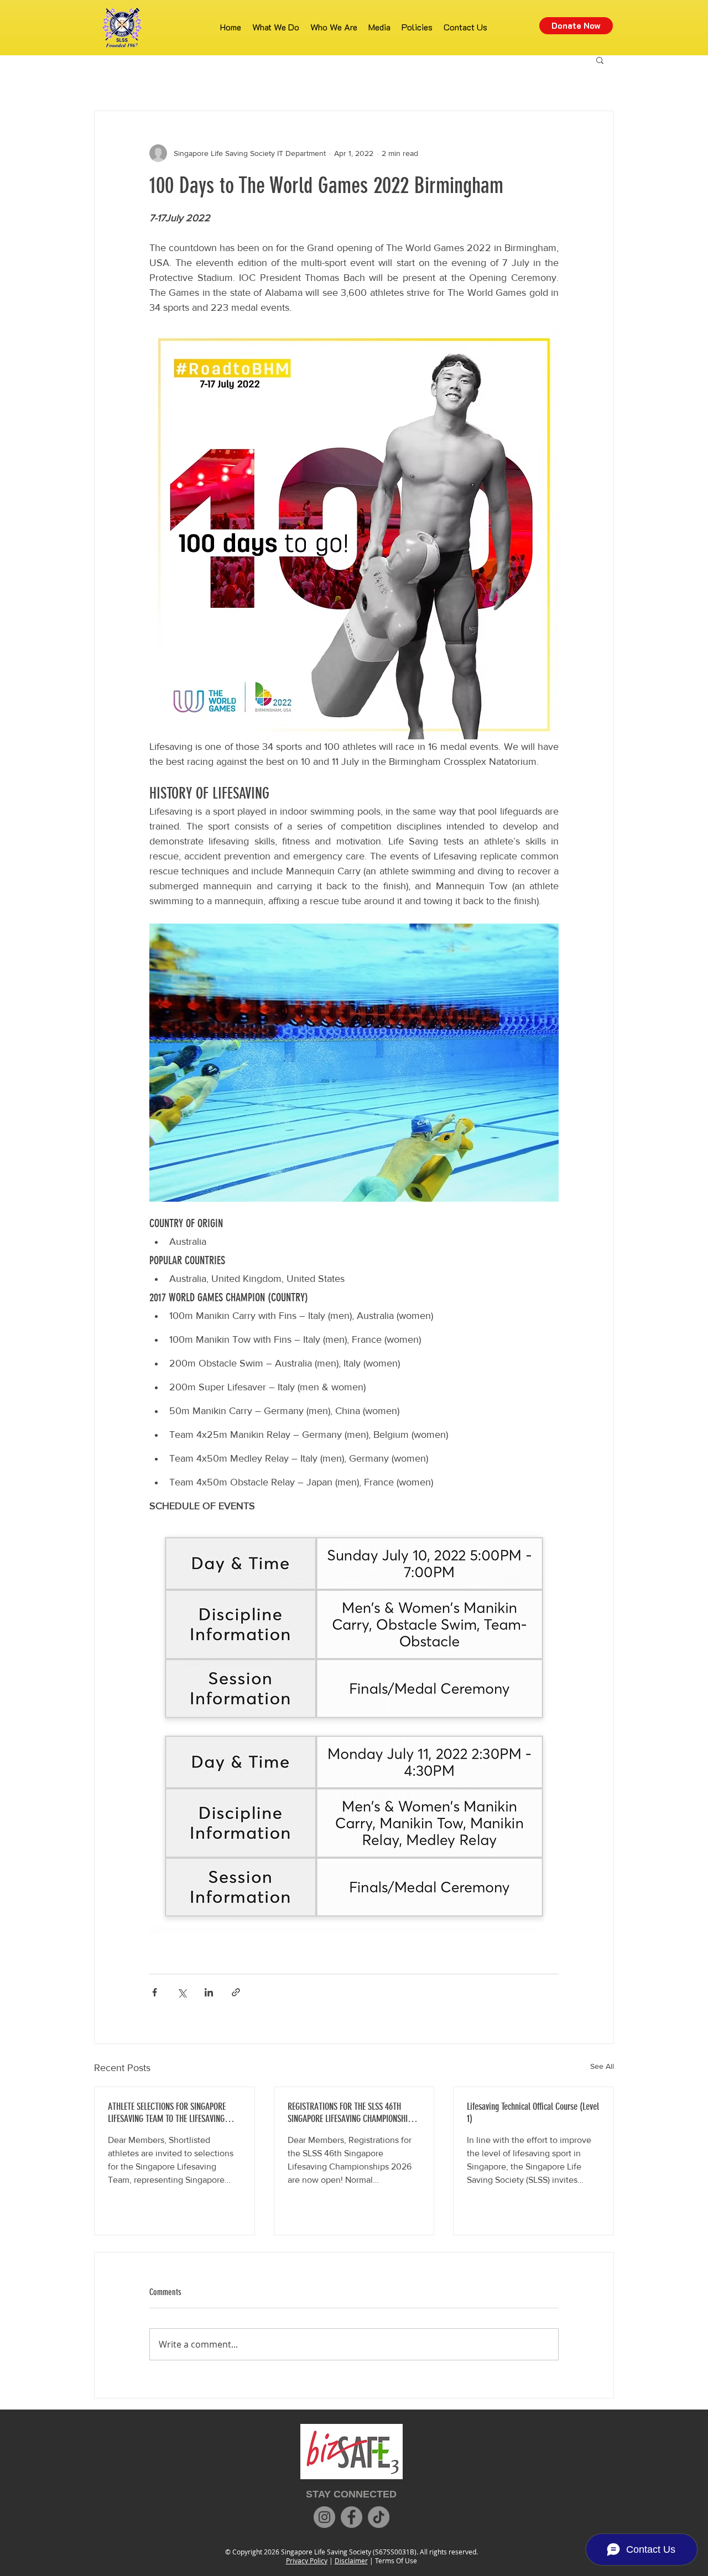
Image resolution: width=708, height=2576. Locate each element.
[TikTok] (379, 2517)
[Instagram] (324, 2517)
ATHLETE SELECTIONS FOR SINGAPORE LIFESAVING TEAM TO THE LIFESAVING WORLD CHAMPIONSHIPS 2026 (167, 2113)
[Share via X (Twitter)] (182, 1992)
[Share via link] (236, 1992)
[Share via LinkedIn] (209, 1992)
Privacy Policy (307, 2561)
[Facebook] (352, 2517)
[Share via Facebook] (155, 1992)
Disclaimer (351, 2561)
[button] (600, 60)
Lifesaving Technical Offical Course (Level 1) (533, 2113)
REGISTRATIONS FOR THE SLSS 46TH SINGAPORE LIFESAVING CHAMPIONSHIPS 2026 (352, 2113)
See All (602, 2066)
